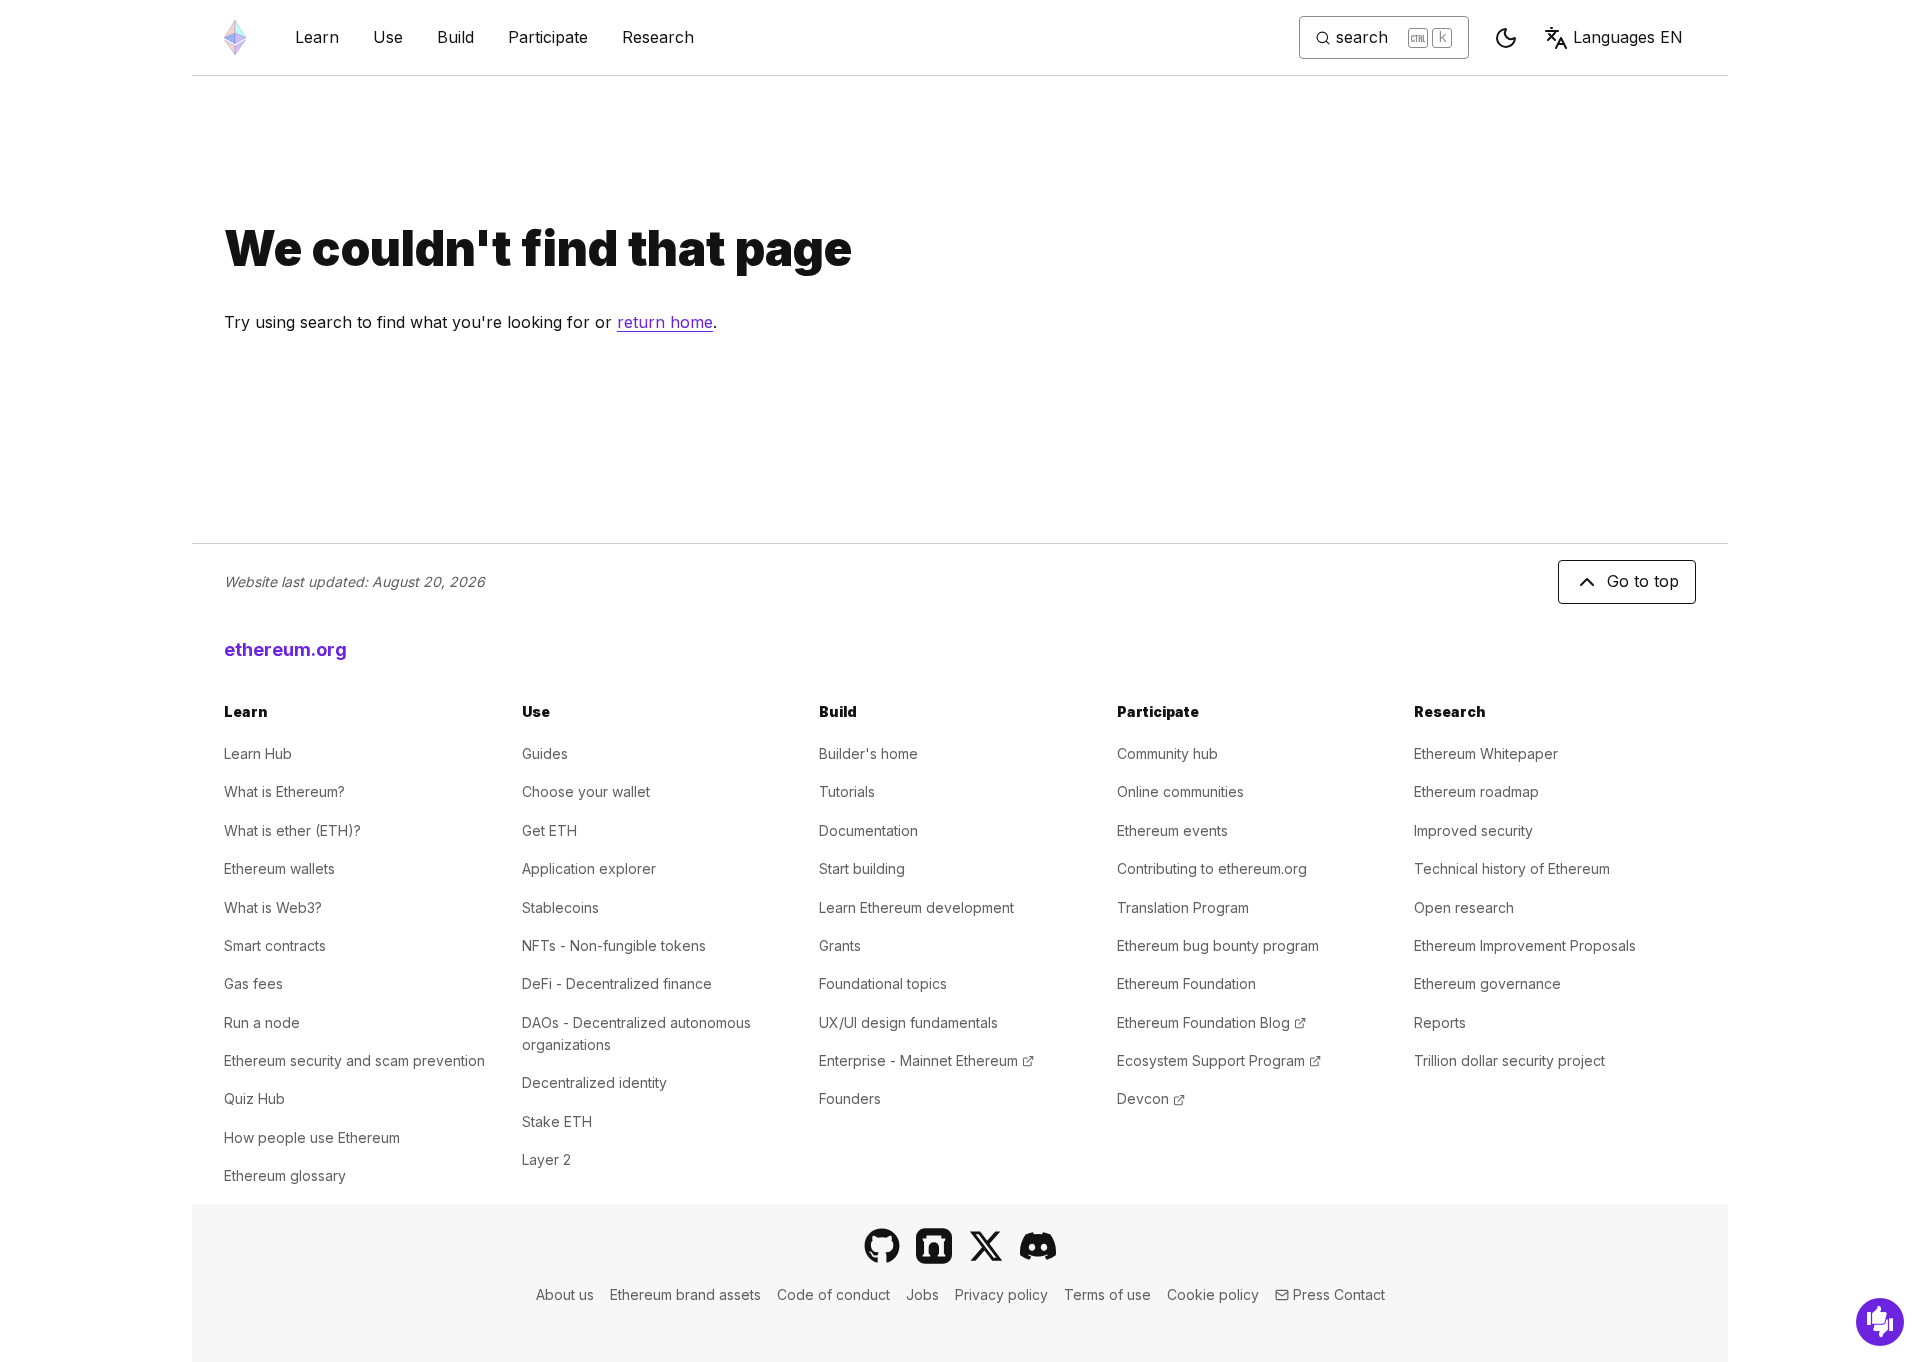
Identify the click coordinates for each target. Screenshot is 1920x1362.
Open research (1464, 907)
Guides (545, 753)
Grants (840, 945)
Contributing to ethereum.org (1212, 868)
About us (565, 1294)
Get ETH (549, 830)
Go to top (1643, 581)
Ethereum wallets (279, 868)
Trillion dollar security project (1509, 1060)
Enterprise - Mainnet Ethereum (926, 1060)
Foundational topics (883, 983)
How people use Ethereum (312, 1137)
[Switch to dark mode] (1506, 38)
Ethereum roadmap (1476, 791)
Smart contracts (275, 945)
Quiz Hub (254, 1098)
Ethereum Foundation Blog (1211, 1022)
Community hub (1167, 753)
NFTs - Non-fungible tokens (614, 945)
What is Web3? (273, 907)
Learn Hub (258, 753)
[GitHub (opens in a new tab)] (882, 1246)
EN (1628, 37)
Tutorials (847, 791)
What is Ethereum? (284, 791)
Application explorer (589, 868)
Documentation (868, 830)
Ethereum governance (1487, 983)
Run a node (262, 1022)
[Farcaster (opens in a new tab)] (934, 1246)
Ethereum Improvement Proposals (1525, 945)
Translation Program (1183, 907)
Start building (862, 868)
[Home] (235, 37)
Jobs (922, 1294)
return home (665, 322)
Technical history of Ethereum (1512, 868)
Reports (1440, 1022)
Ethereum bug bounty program (1218, 945)
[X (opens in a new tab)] (986, 1246)
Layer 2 (546, 1159)
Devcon (1151, 1098)
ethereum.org (285, 649)
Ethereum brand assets (685, 1294)
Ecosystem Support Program (1219, 1060)
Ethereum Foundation (1186, 983)
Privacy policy (1001, 1294)
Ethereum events (1172, 830)
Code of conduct (833, 1294)
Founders (850, 1098)
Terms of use (1107, 1294)
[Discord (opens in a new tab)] (1038, 1246)
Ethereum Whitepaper (1486, 753)
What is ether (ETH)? (292, 830)
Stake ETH (557, 1121)
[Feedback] (1880, 1322)
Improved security (1473, 830)
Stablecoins (560, 907)
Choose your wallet (586, 791)
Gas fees (253, 983)
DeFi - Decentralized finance (617, 983)
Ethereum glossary (285, 1175)
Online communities (1180, 791)
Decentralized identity (594, 1082)
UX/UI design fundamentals (908, 1022)
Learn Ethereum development (916, 907)
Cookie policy (1213, 1294)
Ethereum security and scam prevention (354, 1060)
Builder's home (868, 753)
